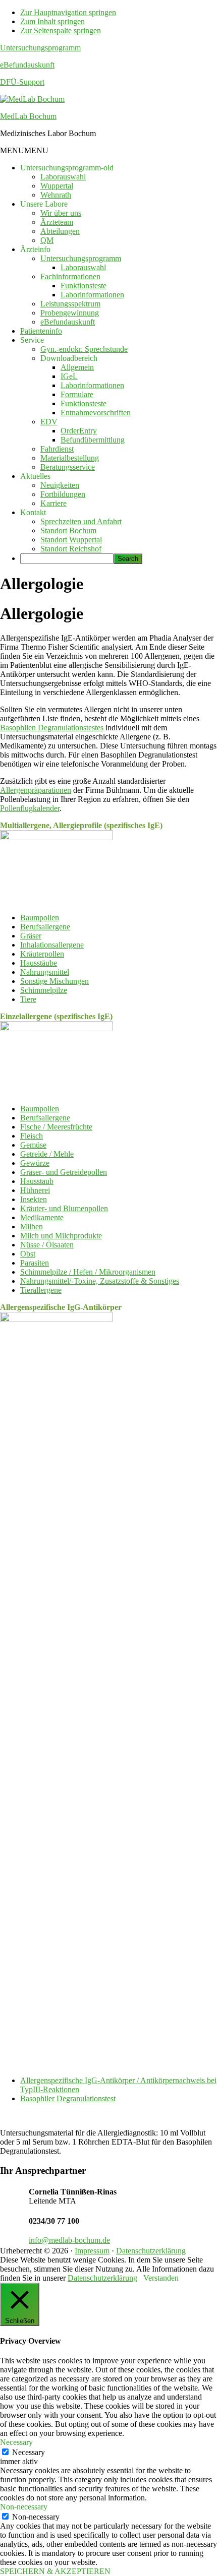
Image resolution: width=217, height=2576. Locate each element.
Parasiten (35, 1263)
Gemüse (33, 1145)
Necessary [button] (16, 2442)
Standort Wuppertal (71, 540)
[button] (24, 150)
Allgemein (77, 367)
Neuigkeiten (60, 485)
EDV (49, 422)
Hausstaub (37, 1181)
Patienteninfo (41, 331)
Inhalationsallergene (52, 945)
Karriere (53, 503)
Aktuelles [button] (35, 476)
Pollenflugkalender (30, 808)
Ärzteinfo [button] (35, 249)
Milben (32, 1227)
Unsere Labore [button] (44, 204)
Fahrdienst (57, 449)
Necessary (29, 2452)
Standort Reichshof (71, 549)
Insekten (34, 1199)
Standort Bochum (68, 530)
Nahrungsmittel (45, 972)
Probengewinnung (70, 313)
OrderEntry (79, 431)
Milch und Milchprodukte (61, 1236)
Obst (28, 1254)
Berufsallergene (45, 927)
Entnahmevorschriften (96, 413)
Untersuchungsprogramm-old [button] (67, 168)
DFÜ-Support (22, 82)
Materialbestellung (70, 458)
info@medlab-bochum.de (69, 2240)
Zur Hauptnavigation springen (68, 12)
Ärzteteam (57, 222)
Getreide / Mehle (47, 1154)
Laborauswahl (63, 177)
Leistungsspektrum (70, 304)
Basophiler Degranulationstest (68, 2098)
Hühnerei (35, 1190)
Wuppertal (57, 186)
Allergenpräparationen (36, 790)
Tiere (28, 999)
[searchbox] (67, 559)
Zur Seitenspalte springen (61, 30)
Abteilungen (60, 231)
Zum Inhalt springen (52, 21)
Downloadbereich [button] (69, 358)
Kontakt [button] (33, 512)
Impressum (92, 2251)
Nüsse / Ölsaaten (47, 1245)
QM (47, 240)
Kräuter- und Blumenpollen (64, 1208)
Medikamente (42, 1217)
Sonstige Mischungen (55, 981)
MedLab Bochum (28, 116)
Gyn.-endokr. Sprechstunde (84, 349)
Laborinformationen (92, 295)
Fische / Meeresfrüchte (56, 1127)
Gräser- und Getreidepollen (64, 1172)
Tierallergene (41, 1290)
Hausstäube (39, 963)
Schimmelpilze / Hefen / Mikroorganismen (88, 1272)
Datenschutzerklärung (151, 2251)
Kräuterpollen (42, 954)
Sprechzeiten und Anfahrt (81, 521)
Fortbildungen (63, 494)
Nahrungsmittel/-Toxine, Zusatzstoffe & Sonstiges (100, 1281)
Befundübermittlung (93, 440)
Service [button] (32, 340)
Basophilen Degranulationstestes (52, 728)
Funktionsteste (84, 286)
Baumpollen (40, 918)
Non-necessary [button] (24, 2507)
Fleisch (32, 1136)
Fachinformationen (70, 276)
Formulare (77, 394)
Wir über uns (61, 213)
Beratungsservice (68, 467)
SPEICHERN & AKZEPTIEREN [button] (55, 2571)
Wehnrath (56, 195)
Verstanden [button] (161, 2278)
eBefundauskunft (27, 65)
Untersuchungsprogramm (40, 48)
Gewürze (35, 1163)
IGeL (69, 376)
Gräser (31, 936)
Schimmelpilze (44, 990)
